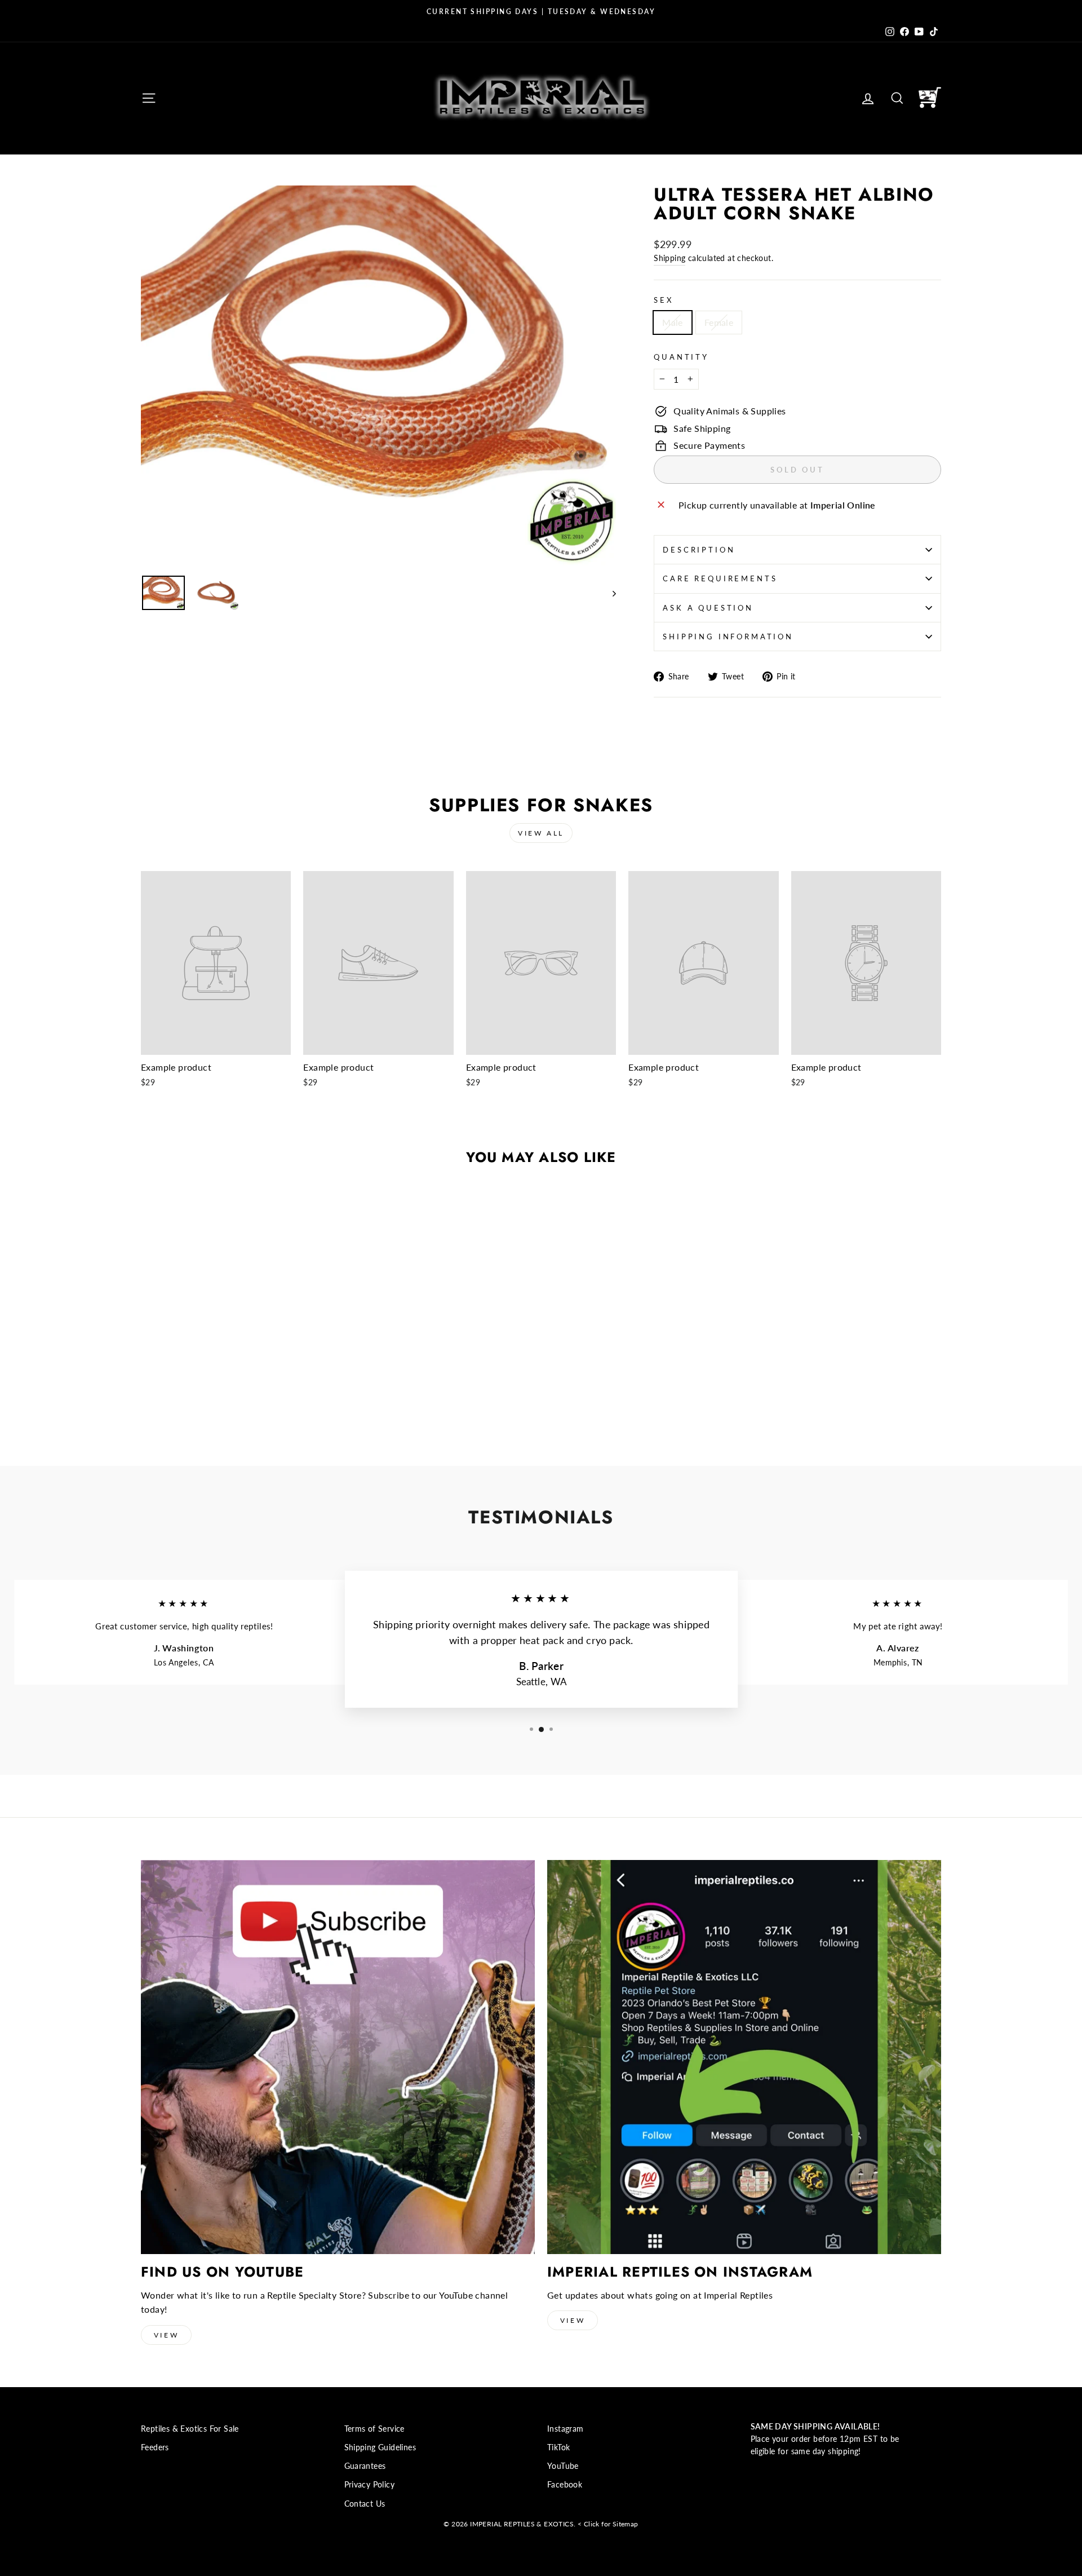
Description (699, 550)
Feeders (155, 2447)
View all (541, 833)
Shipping (669, 258)
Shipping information (728, 637)
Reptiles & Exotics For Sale (190, 2429)
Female (719, 322)
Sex (664, 300)
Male (673, 322)
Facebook (565, 2485)
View (166, 2335)
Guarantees (365, 2466)
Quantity (681, 357)
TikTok (558, 2447)
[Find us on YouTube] (338, 2057)
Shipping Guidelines (380, 2447)
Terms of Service (374, 2429)
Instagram (566, 2429)
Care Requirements (720, 578)
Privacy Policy (370, 2485)
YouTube (563, 2466)
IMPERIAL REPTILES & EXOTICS (522, 2524)
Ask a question (708, 608)
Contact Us (365, 2504)
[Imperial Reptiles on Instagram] (744, 2057)
